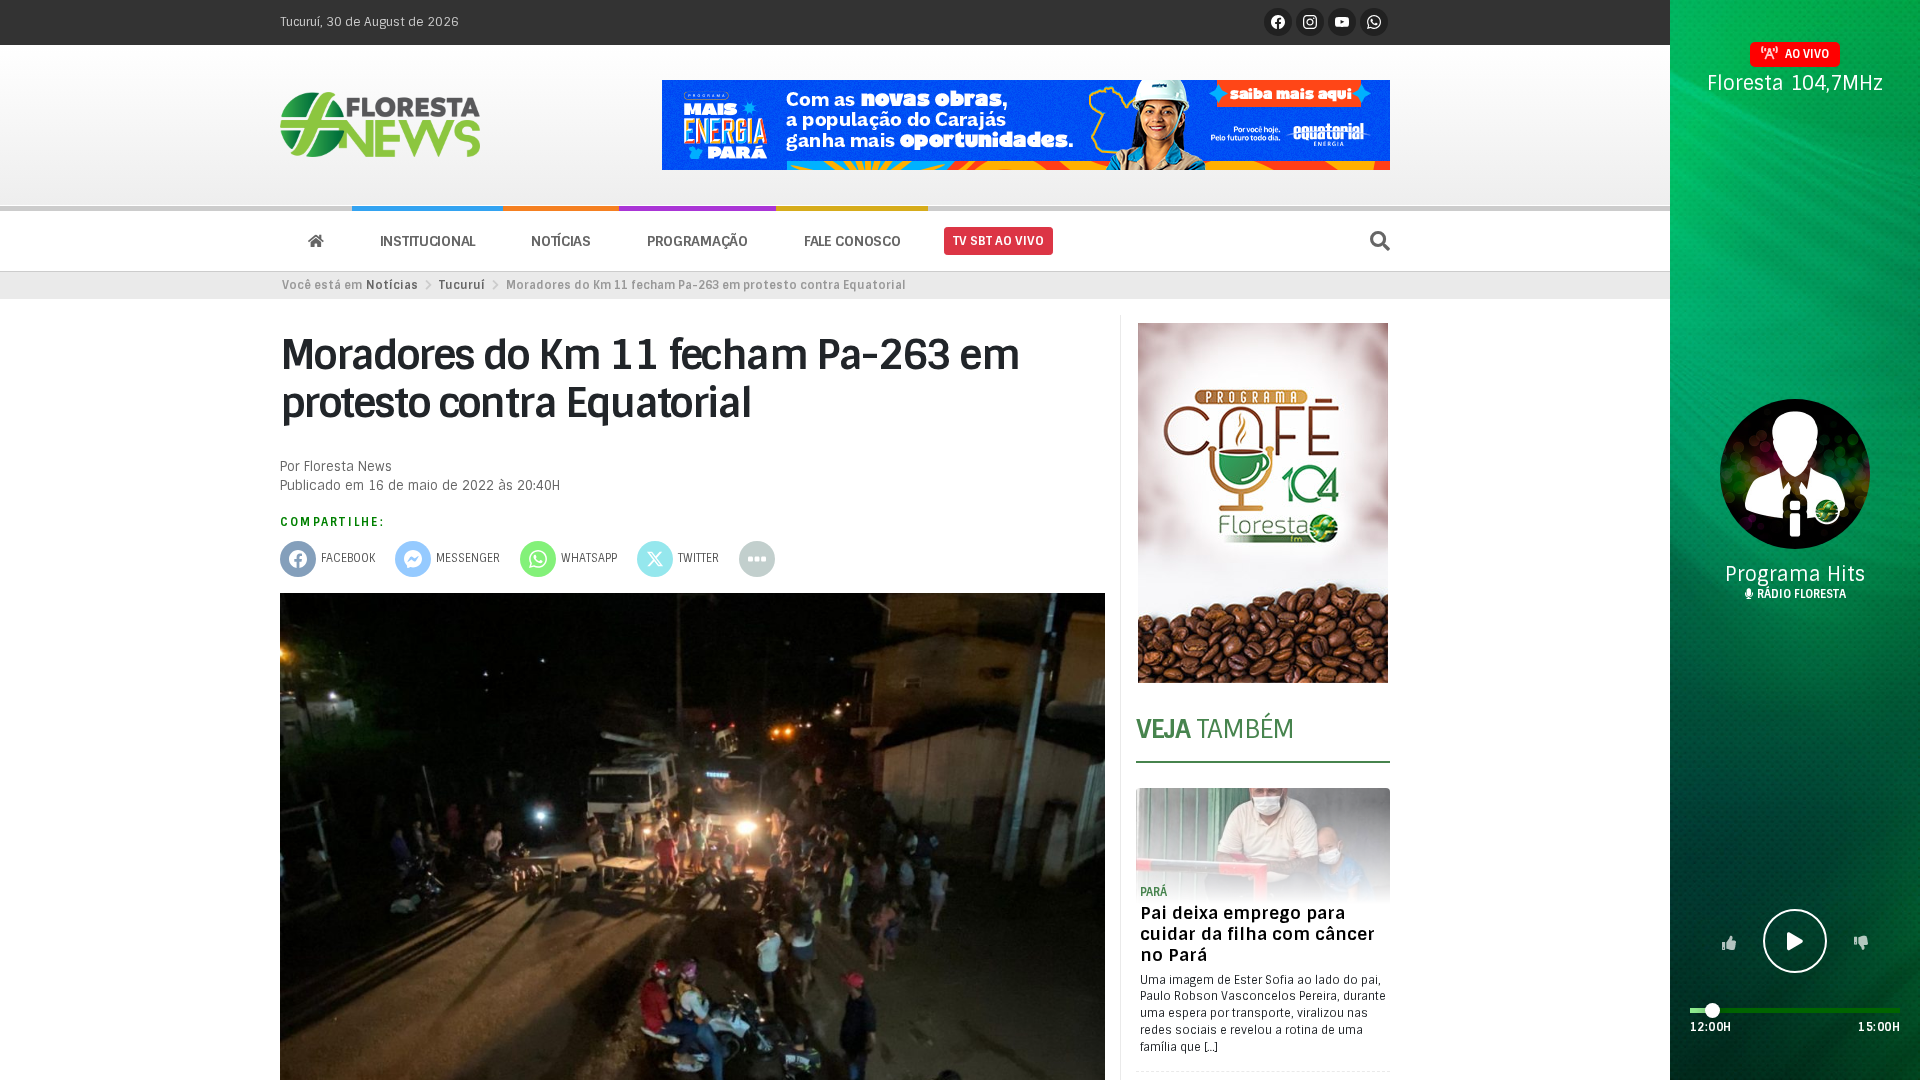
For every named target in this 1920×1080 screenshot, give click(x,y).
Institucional (427, 241)
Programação (697, 241)
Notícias (561, 241)
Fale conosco (852, 241)
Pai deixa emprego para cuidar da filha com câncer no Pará (1257, 934)
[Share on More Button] (757, 559)
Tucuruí (462, 285)
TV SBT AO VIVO (998, 241)
